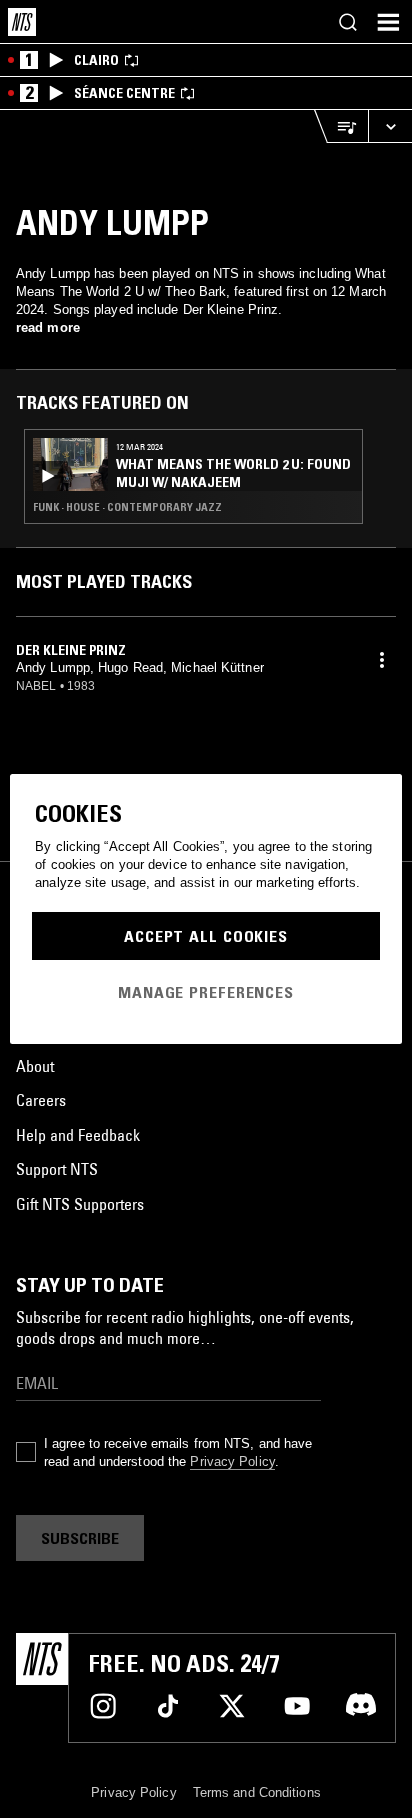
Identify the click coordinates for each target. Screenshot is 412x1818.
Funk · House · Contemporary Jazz (127, 507)
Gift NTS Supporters (80, 1204)
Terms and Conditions (257, 1792)
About (35, 1066)
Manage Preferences (206, 992)
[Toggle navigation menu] (388, 22)
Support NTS (57, 1169)
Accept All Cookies (206, 936)
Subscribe (80, 1538)
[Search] (348, 22)
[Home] (22, 22)
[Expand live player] (390, 126)
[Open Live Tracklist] (341, 126)
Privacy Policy (232, 1461)
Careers (41, 1100)
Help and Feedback (78, 1135)
